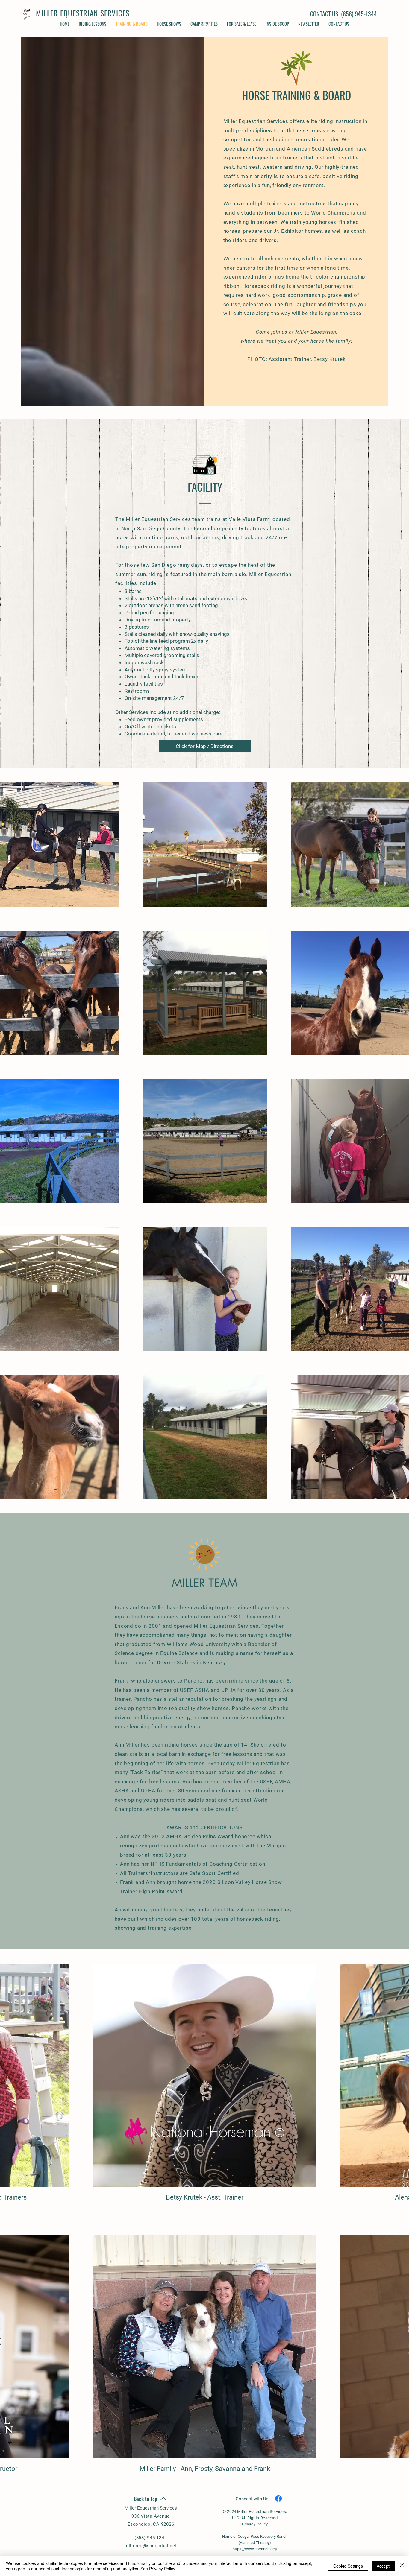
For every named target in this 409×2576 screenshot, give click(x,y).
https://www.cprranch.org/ (255, 2549)
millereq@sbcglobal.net (151, 2546)
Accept (383, 2566)
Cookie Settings (348, 2566)
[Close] (402, 2566)
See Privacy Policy (158, 2569)
